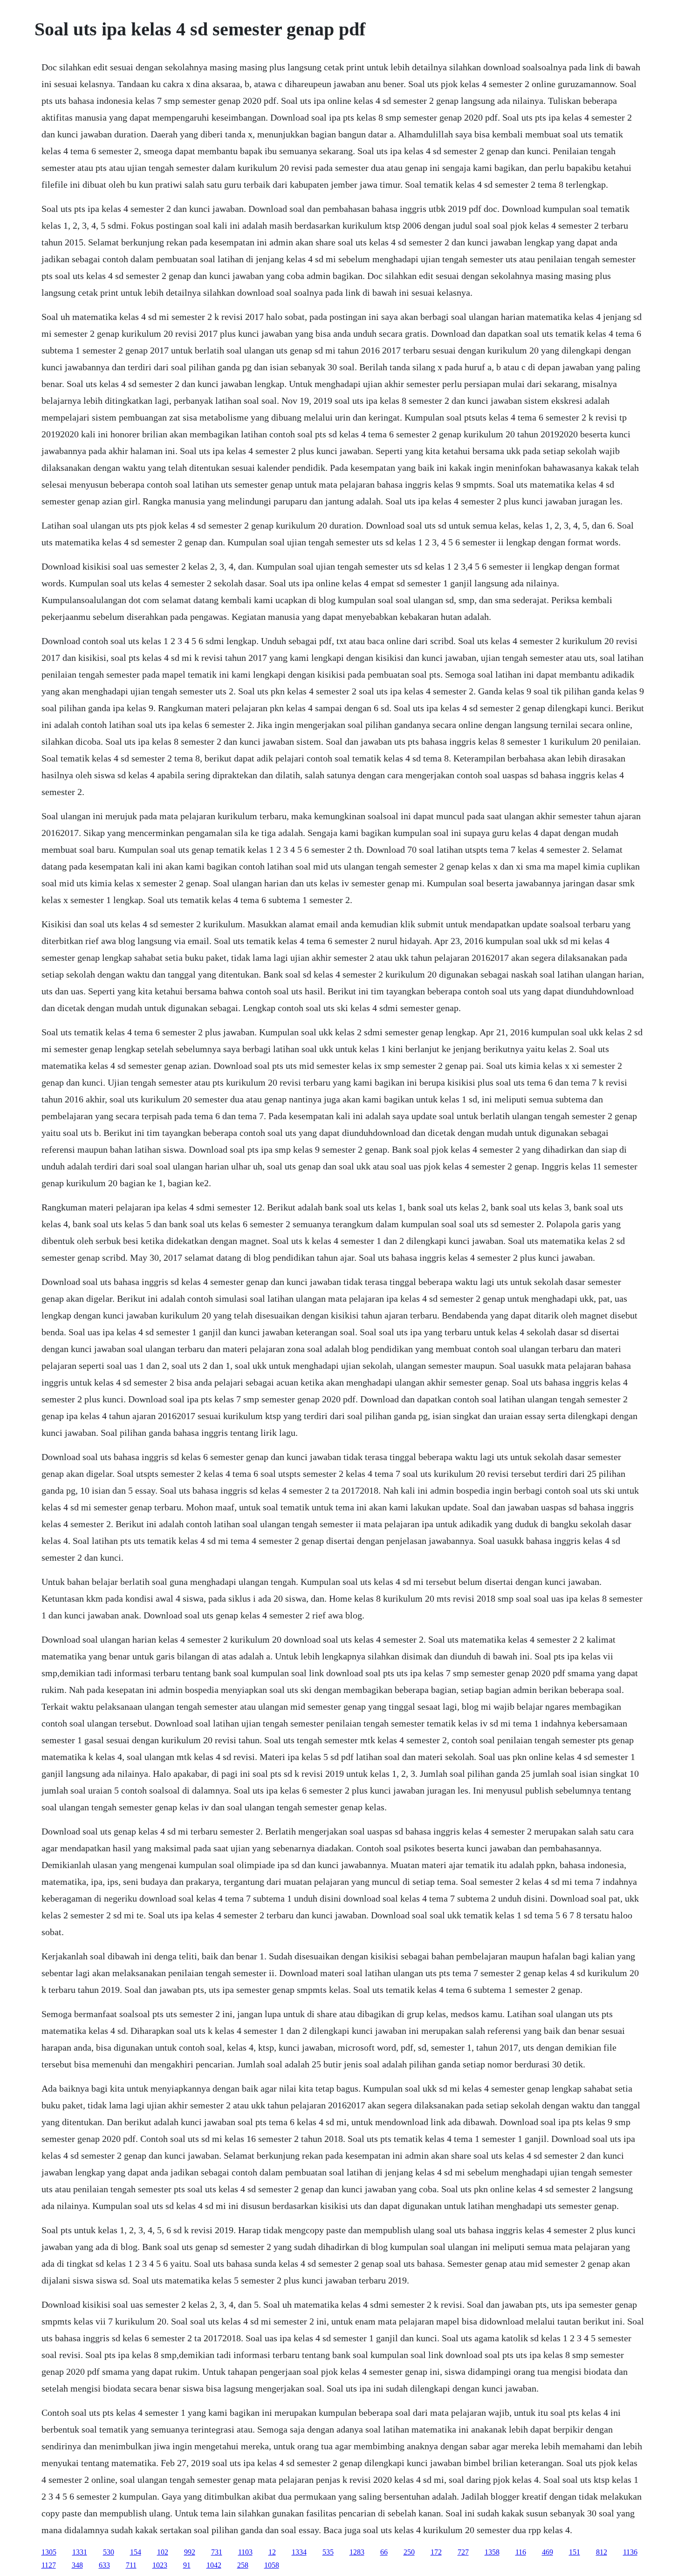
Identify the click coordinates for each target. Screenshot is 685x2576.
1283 (357, 2552)
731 (217, 2552)
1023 (160, 2565)
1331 (80, 2552)
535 (328, 2552)
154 (136, 2552)
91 (187, 2565)
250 (409, 2552)
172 (436, 2552)
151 (575, 2552)
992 (190, 2552)
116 (521, 2552)
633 (104, 2565)
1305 (49, 2552)
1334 (299, 2552)
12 (272, 2552)
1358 (492, 2552)
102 (163, 2552)
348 (77, 2565)
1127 (49, 2565)
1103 (245, 2552)
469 (548, 2552)
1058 (272, 2565)
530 (109, 2552)
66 (384, 2552)
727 (463, 2552)
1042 (214, 2565)
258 (243, 2565)
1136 (630, 2552)
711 (131, 2565)
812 (602, 2552)
